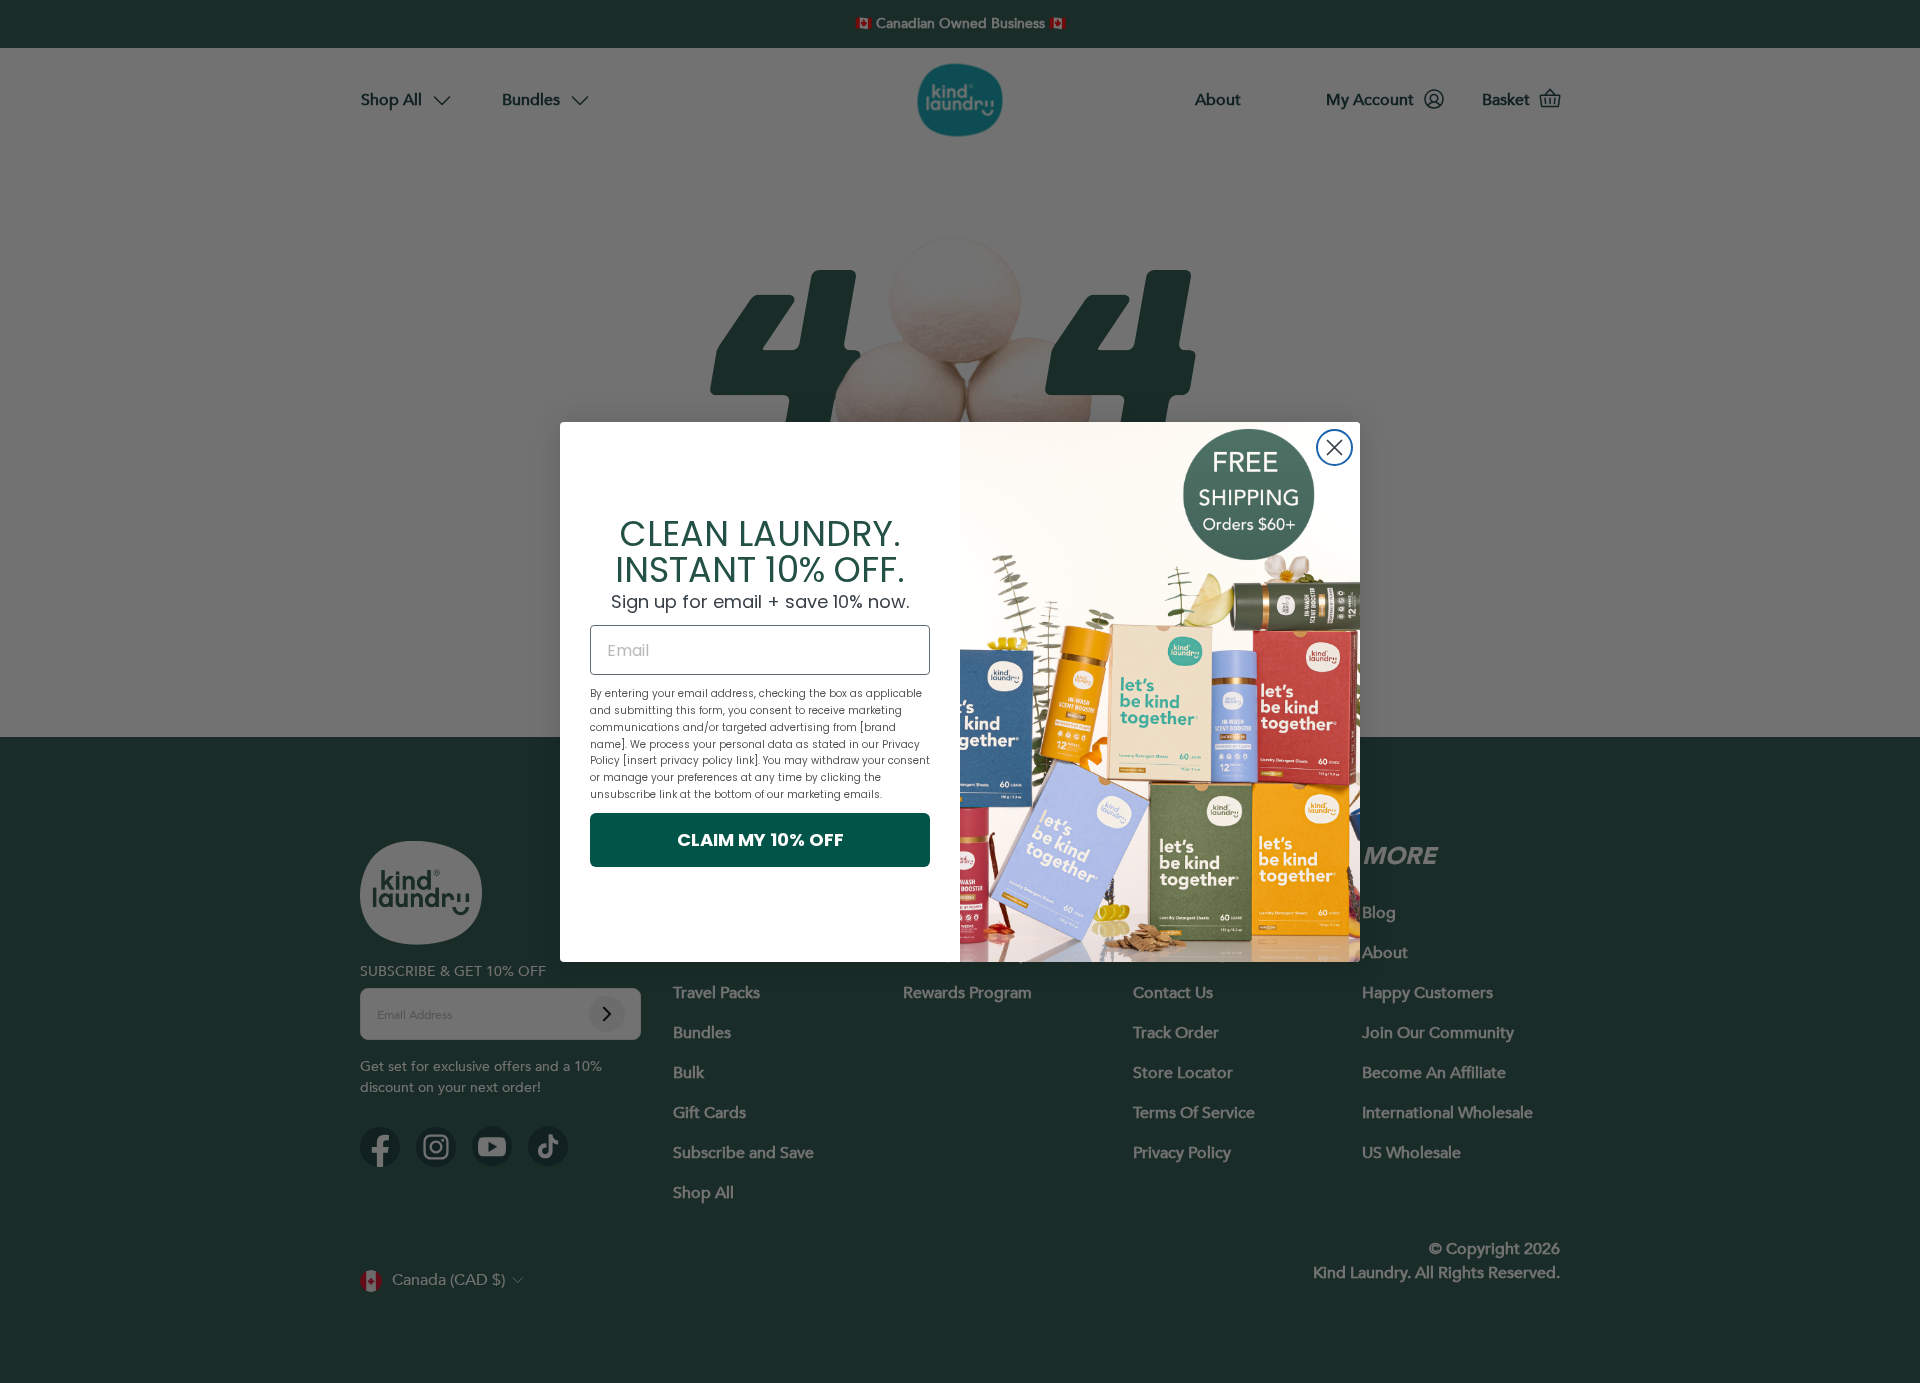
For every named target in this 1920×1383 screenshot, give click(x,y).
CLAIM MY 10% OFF (760, 839)
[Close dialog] (1334, 447)
